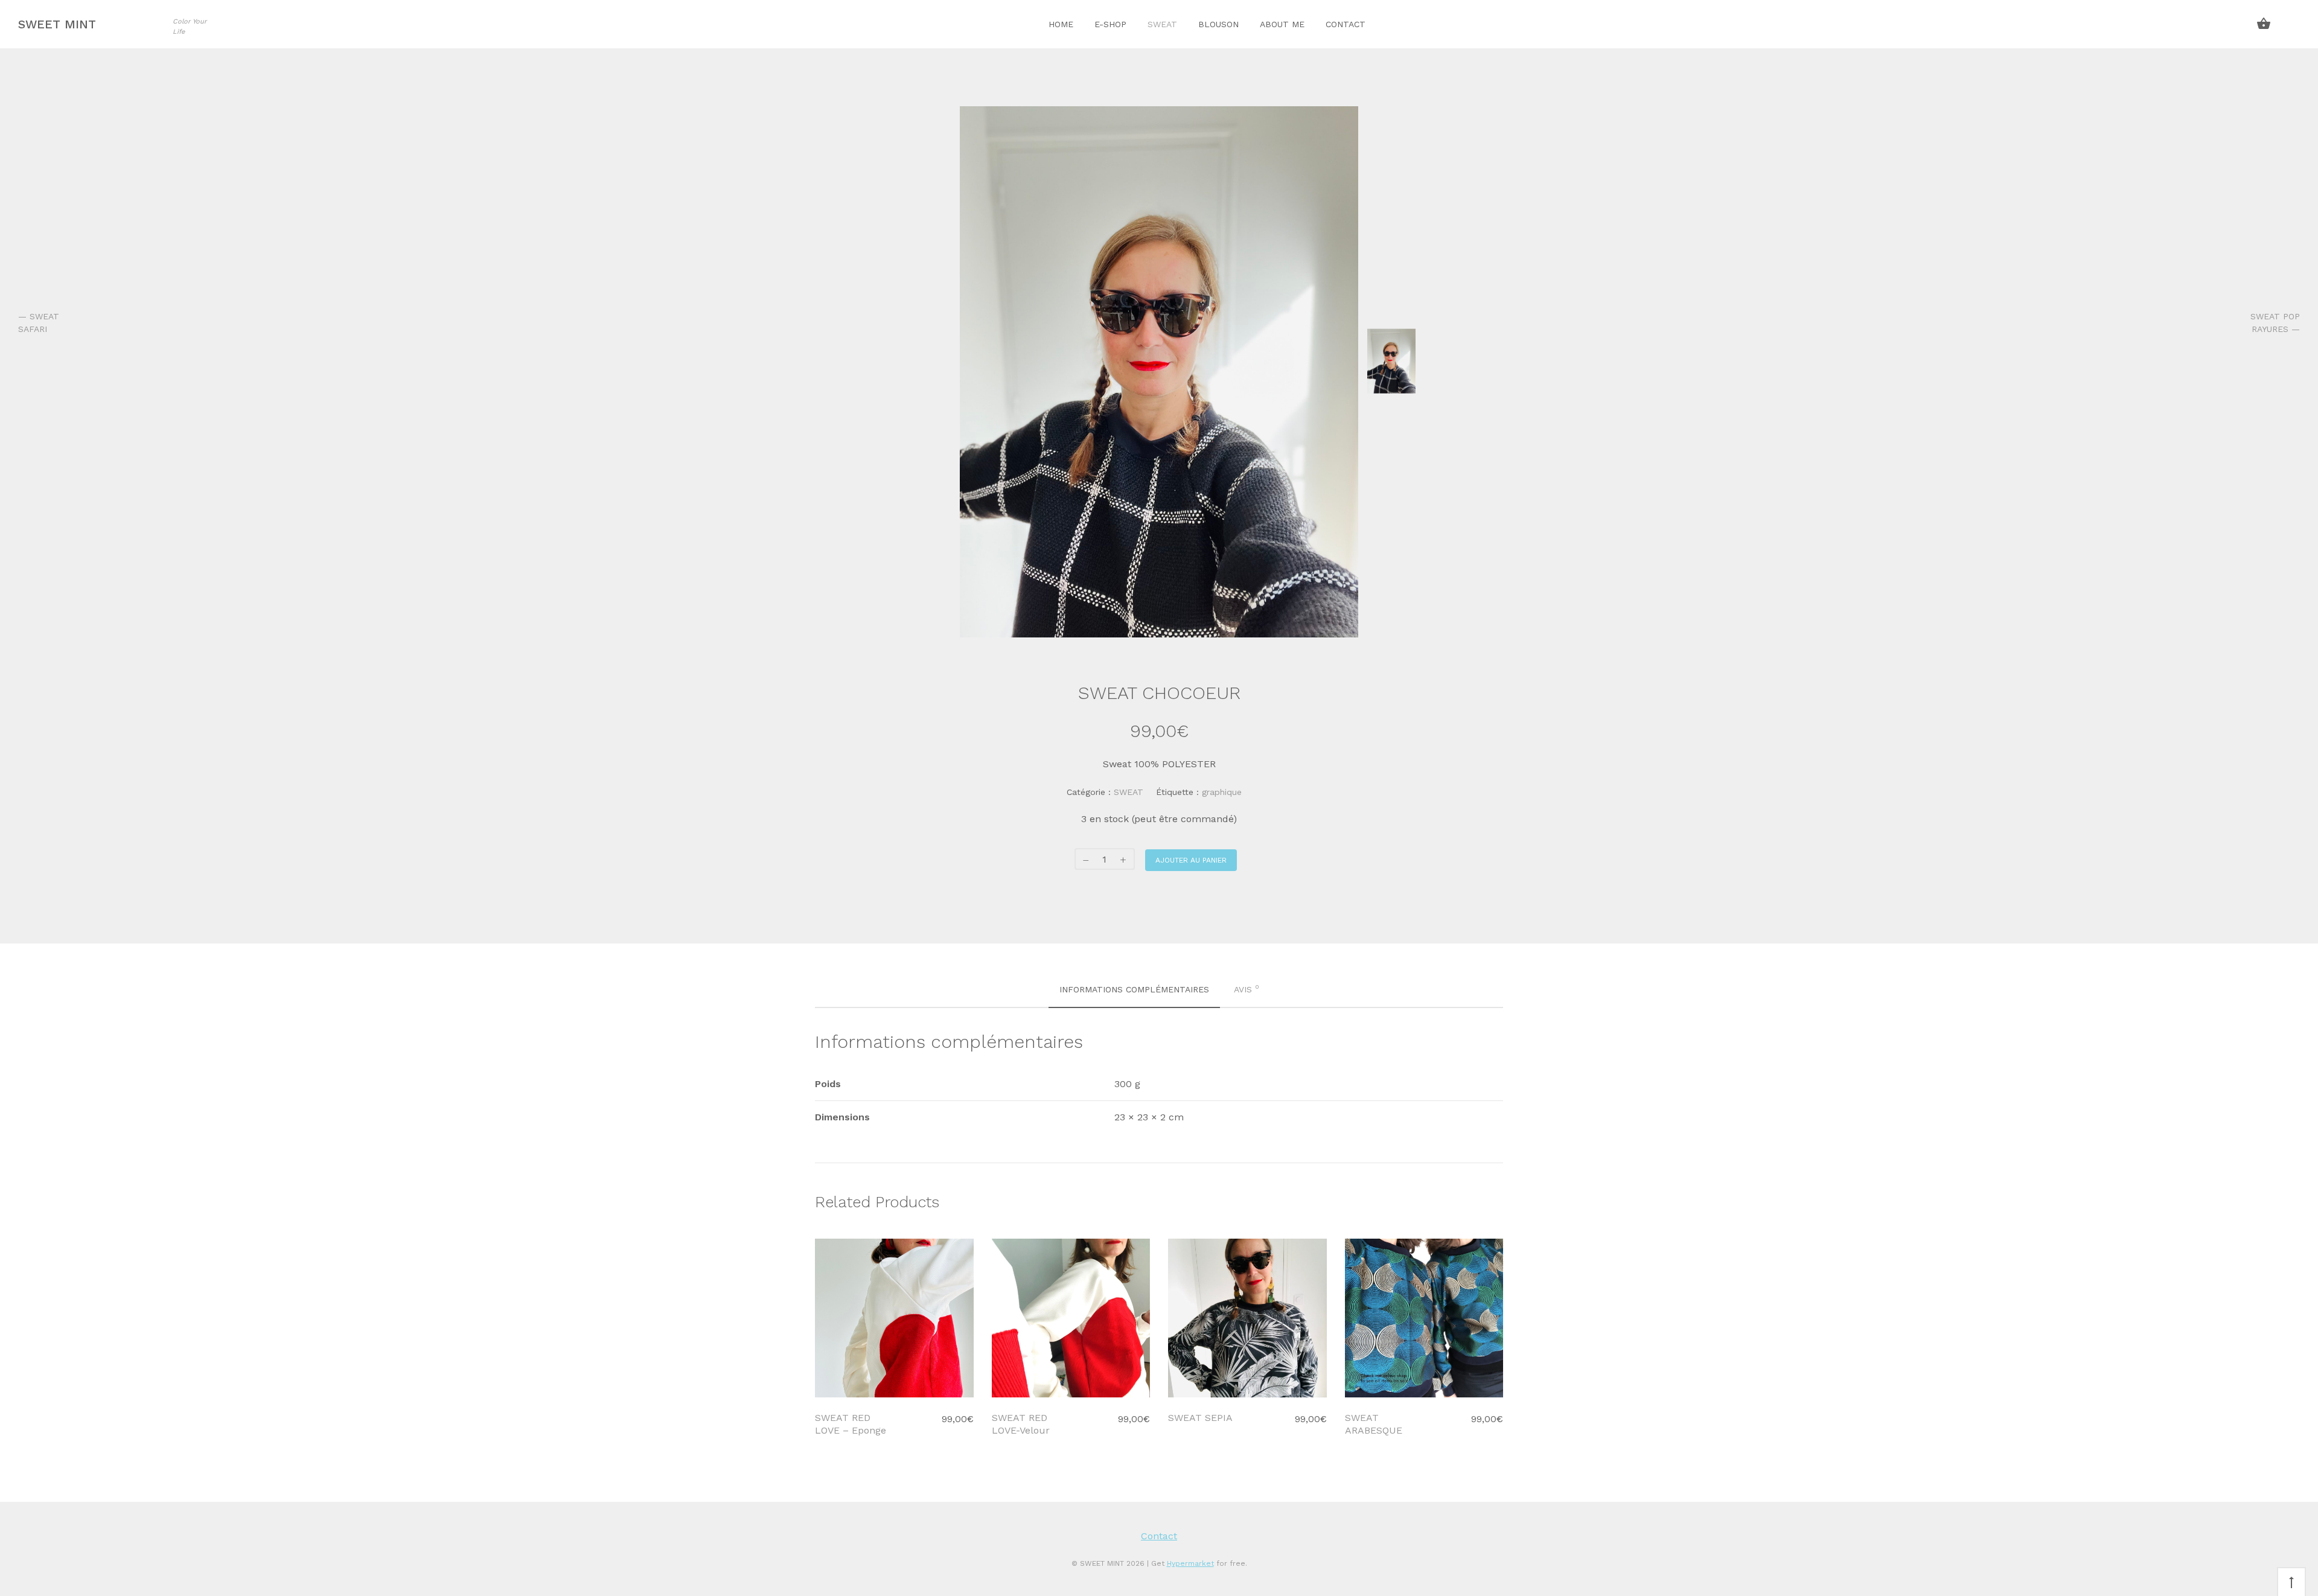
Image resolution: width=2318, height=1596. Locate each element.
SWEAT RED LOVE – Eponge (851, 1424)
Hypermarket (1190, 1563)
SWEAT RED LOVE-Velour (1021, 1424)
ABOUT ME (1282, 24)
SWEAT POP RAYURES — (2275, 323)
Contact (1346, 24)
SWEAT (1162, 24)
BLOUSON (1218, 24)
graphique (1222, 792)
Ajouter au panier (1191, 860)
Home (1061, 24)
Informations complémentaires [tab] (1134, 989)
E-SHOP (1110, 24)
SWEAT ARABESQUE (1374, 1424)
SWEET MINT (57, 24)
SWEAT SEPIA (1200, 1418)
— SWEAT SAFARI (39, 323)
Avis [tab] (1247, 988)
